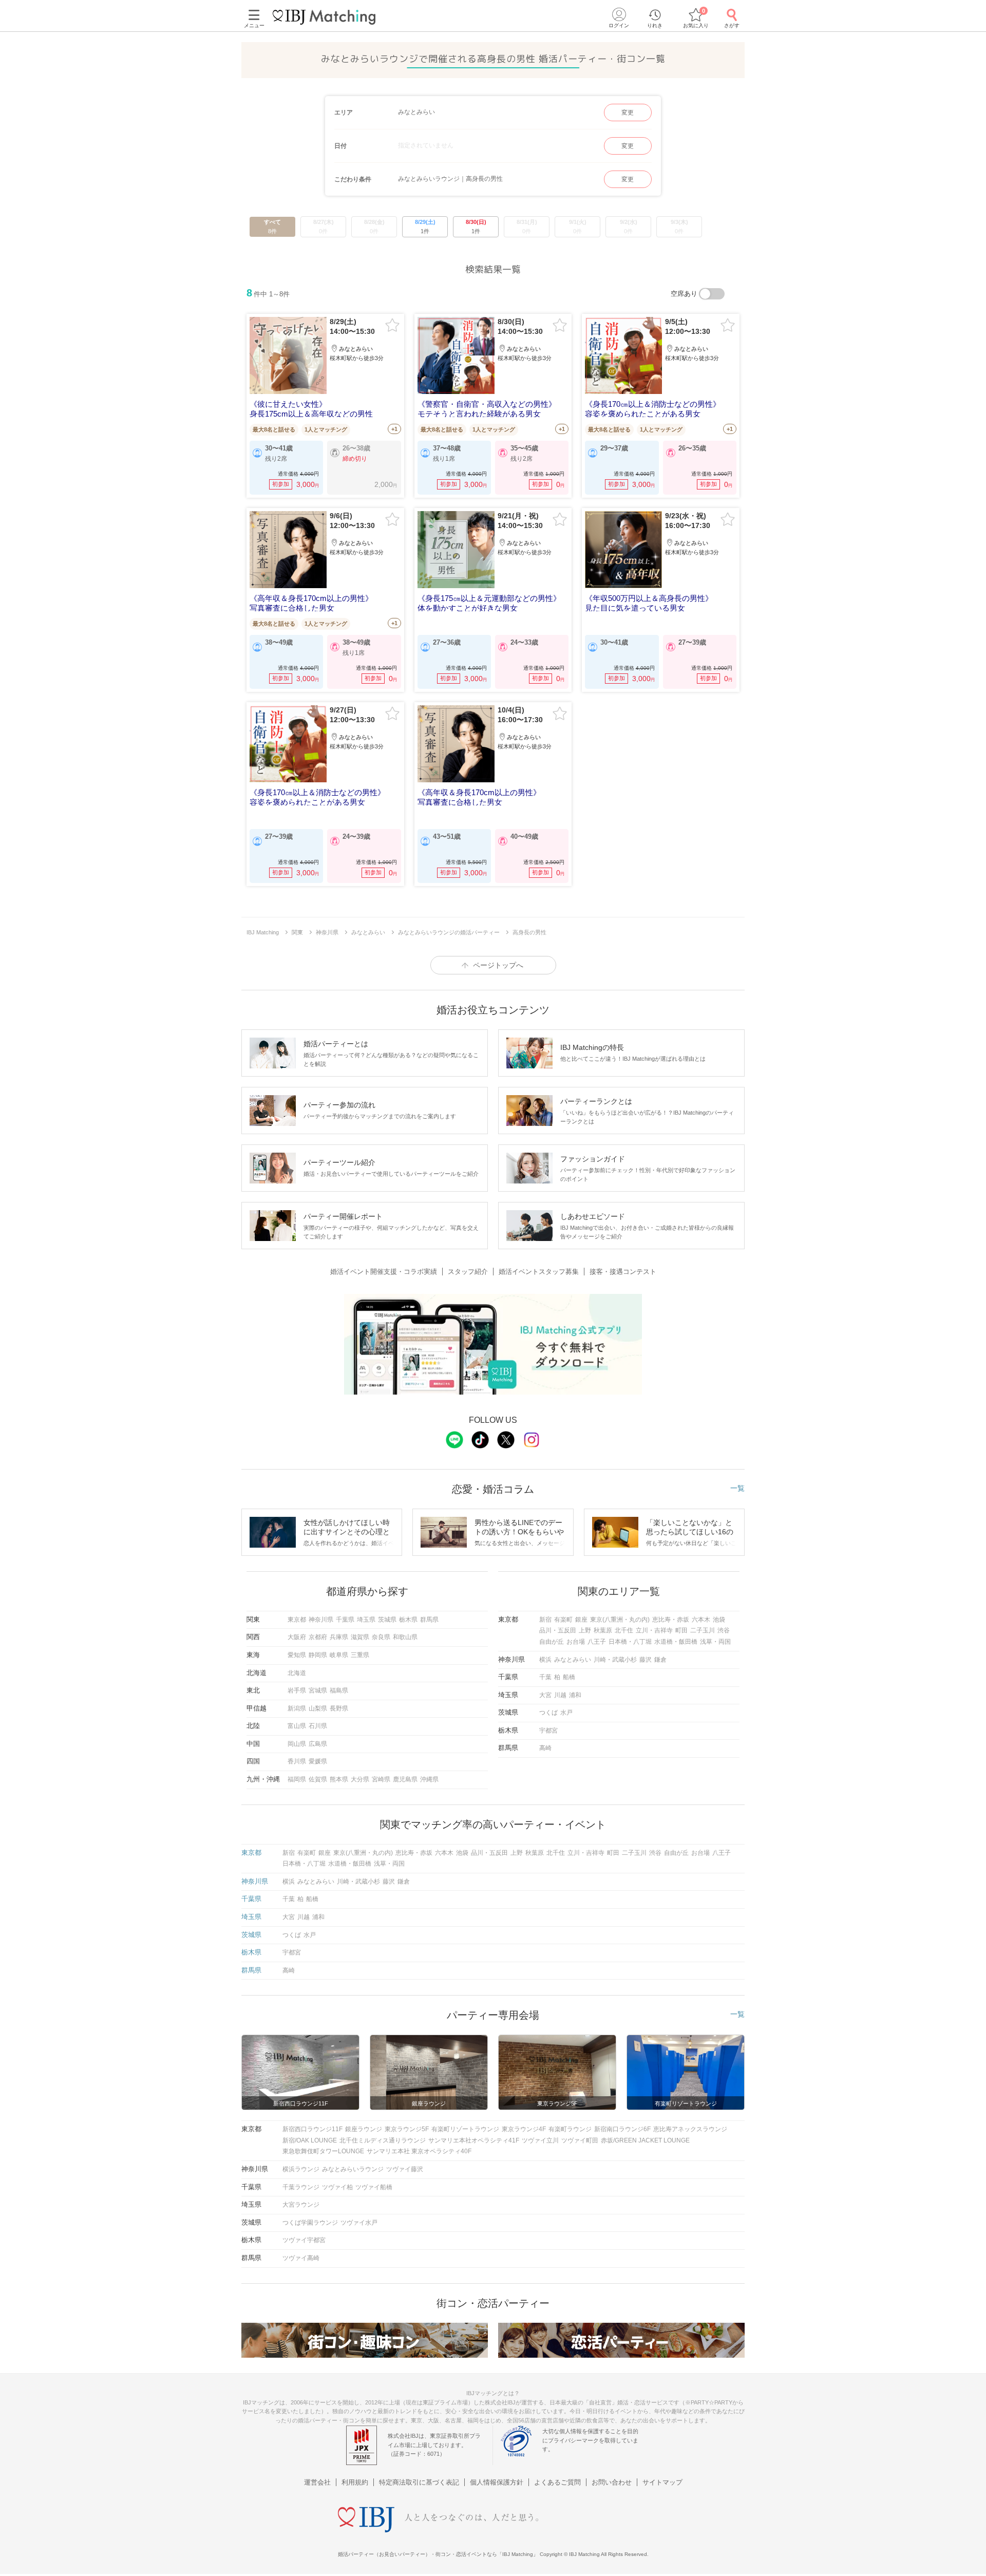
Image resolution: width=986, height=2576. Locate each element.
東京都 (297, 1620)
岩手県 (297, 1690)
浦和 (575, 1695)
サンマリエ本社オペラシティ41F (474, 2140)
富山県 (297, 1726)
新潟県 (297, 1708)
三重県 (360, 1655)
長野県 (339, 1708)
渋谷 (724, 1630)
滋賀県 (360, 1637)
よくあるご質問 (557, 2482)
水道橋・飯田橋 (676, 1642)
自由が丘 (552, 1642)
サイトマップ (662, 2482)
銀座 (581, 1620)
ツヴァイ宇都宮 (304, 2240)
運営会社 (317, 2482)
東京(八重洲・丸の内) (620, 1620)
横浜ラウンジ (301, 2169)
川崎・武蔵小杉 (615, 1660)
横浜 (545, 1660)
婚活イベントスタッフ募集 (539, 1272)
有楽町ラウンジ (570, 2129)
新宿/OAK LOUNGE (310, 2140)
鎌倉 (660, 1660)
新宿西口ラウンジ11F (312, 2129)
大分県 (360, 1779)
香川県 (297, 1761)
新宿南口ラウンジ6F (622, 2129)
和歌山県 (405, 1637)
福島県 (339, 1690)
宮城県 (318, 1690)
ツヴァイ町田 (580, 2140)
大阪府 (297, 1637)
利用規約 (355, 2482)
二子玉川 (703, 1630)
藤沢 (646, 1660)
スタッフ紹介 (468, 1272)
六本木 (701, 1620)
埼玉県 (366, 1620)
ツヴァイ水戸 (359, 2223)
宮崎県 (381, 1779)
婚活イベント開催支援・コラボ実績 (384, 1272)
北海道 (297, 1673)
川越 (560, 1695)
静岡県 (318, 1655)
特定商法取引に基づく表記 (419, 2482)
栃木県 (408, 1620)
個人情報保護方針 (497, 2482)
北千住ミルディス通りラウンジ (383, 2140)
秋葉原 (603, 1630)
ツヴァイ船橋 (374, 2187)
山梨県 (318, 1708)
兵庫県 (339, 1637)
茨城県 (387, 1620)
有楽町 (563, 1620)
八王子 (597, 1642)
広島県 (318, 1744)
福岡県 (297, 1779)
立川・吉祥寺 (654, 1630)
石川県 (318, 1726)
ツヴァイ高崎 (301, 2258)
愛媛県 (318, 1761)
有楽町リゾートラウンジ (465, 2129)
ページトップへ (498, 965)
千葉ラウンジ (301, 2187)
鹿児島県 (405, 1779)
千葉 (545, 1677)
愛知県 (297, 1655)
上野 (585, 1630)
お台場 (576, 1642)
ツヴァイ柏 (337, 2187)
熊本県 (339, 1779)
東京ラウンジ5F (407, 2129)
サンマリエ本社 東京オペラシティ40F (419, 2151)
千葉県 (345, 1620)
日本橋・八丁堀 (630, 1642)
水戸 (566, 1713)
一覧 (737, 1488)
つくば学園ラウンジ (310, 2223)
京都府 (318, 1637)
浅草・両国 (715, 1642)
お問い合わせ (612, 2482)
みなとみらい (573, 1660)
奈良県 (381, 1637)
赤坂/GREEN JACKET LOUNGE (645, 2140)
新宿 (545, 1620)
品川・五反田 (558, 1630)
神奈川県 (321, 1620)
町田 (681, 1630)
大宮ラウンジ (301, 2205)
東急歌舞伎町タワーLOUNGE (323, 2151)
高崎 (545, 1748)
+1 (394, 429)
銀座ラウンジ (364, 2129)
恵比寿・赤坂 (671, 1620)
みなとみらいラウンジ (353, 2169)
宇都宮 (548, 1731)
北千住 (624, 1630)
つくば (548, 1713)
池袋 (719, 1620)
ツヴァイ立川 (540, 2140)
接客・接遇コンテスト (623, 1272)
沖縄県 (429, 1779)
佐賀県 (318, 1779)
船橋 (569, 1677)
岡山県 (297, 1744)
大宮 (545, 1695)
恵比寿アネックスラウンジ (690, 2129)
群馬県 (429, 1620)
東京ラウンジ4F (524, 2129)
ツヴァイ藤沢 (405, 2169)
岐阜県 (339, 1655)
